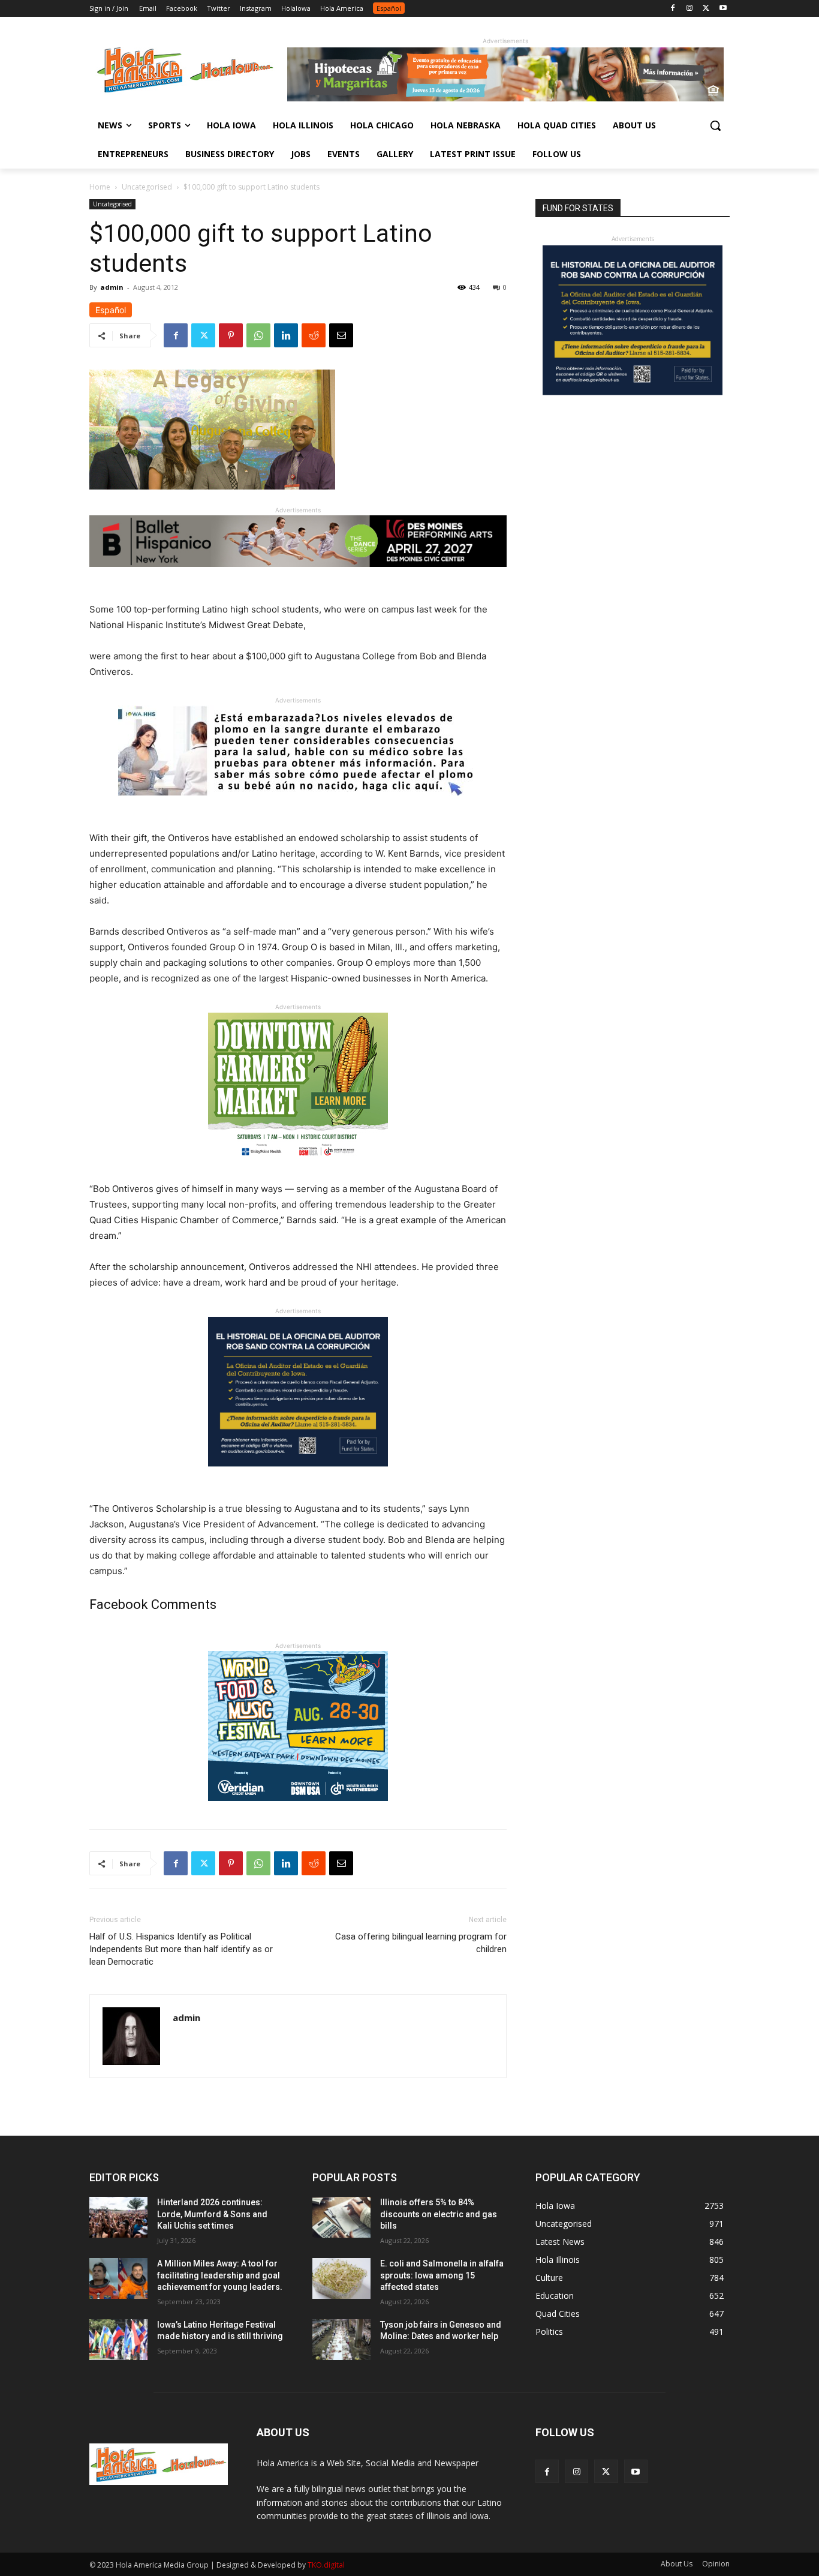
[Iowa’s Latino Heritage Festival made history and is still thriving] (118, 2340)
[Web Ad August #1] (298, 805)
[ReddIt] (314, 335)
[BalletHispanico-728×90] (298, 576)
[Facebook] (673, 9)
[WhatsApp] (258, 335)
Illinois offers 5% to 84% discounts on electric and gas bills (439, 2214)
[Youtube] (723, 9)
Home (100, 187)
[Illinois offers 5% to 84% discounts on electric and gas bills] (341, 2217)
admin (112, 287)
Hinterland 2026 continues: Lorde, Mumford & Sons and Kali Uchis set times (212, 2214)
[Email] (341, 335)
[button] (715, 125)
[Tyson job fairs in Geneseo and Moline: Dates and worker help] (341, 2340)
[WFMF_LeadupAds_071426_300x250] (298, 1810)
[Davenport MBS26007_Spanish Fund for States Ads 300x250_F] (298, 1476)
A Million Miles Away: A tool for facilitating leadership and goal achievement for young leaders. (220, 2275)
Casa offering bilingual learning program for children (421, 1943)
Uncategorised (147, 187)
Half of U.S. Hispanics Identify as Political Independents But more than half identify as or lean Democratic (181, 1949)
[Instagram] (690, 9)
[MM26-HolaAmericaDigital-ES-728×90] (505, 98)
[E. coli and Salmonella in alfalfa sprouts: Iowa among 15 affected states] (341, 2278)
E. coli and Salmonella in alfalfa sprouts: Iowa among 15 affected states (442, 2275)
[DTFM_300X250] (298, 1172)
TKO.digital (326, 2565)
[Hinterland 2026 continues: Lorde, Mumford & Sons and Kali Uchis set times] (118, 2217)
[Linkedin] (286, 335)
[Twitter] (706, 9)
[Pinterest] (231, 335)
